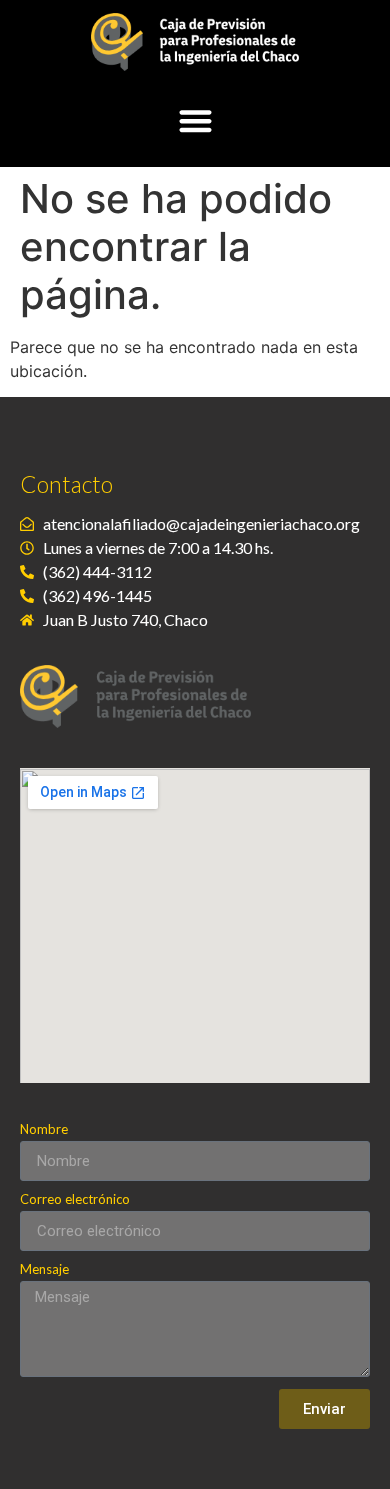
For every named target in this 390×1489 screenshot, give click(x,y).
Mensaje (44, 1270)
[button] (195, 120)
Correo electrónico (75, 1200)
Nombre (44, 1130)
